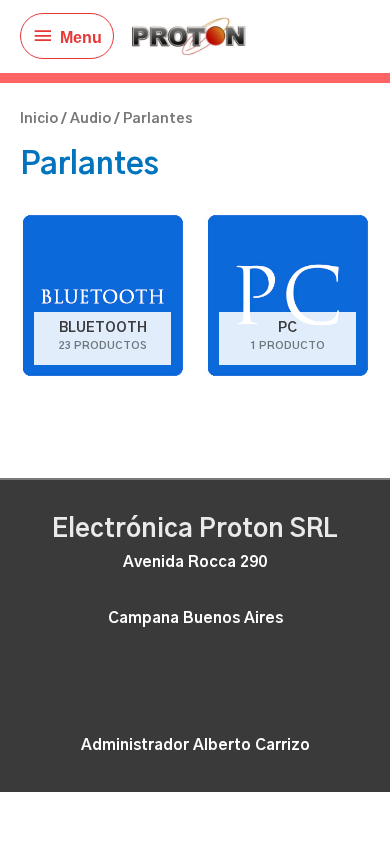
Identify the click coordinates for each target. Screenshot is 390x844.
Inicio (39, 119)
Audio (90, 119)
